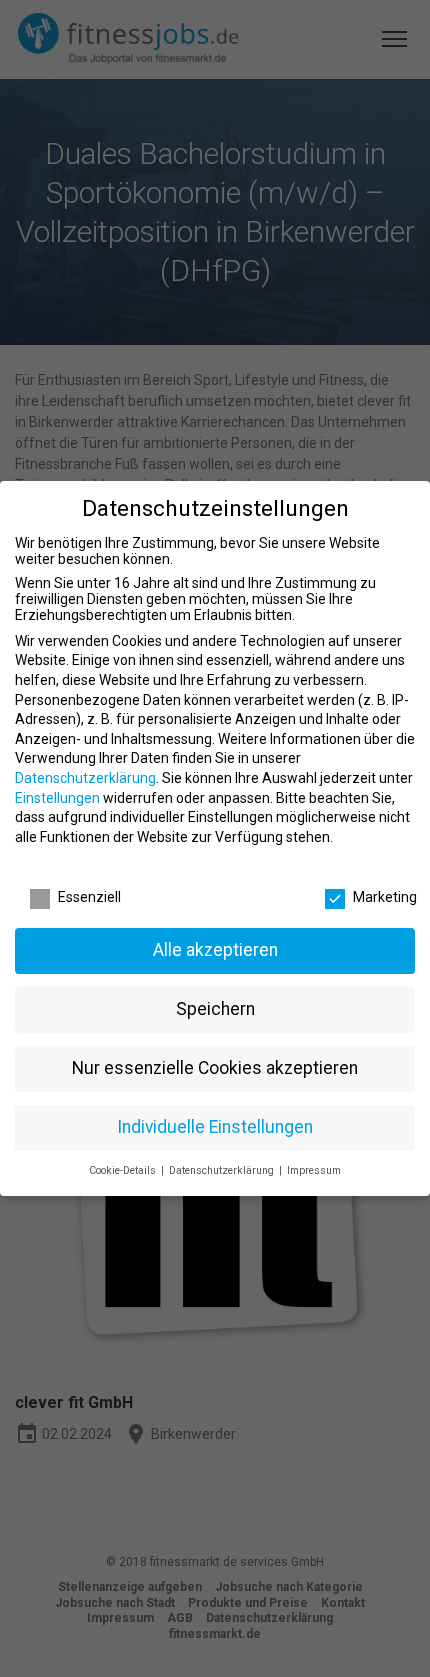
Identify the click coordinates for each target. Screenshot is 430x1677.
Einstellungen (57, 798)
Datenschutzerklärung (85, 778)
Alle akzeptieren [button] (215, 950)
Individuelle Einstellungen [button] (215, 1127)
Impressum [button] (314, 1170)
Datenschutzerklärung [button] (223, 1170)
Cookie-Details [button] (124, 1170)
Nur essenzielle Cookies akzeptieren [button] (215, 1068)
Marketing (385, 897)
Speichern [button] (215, 1009)
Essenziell (89, 897)
